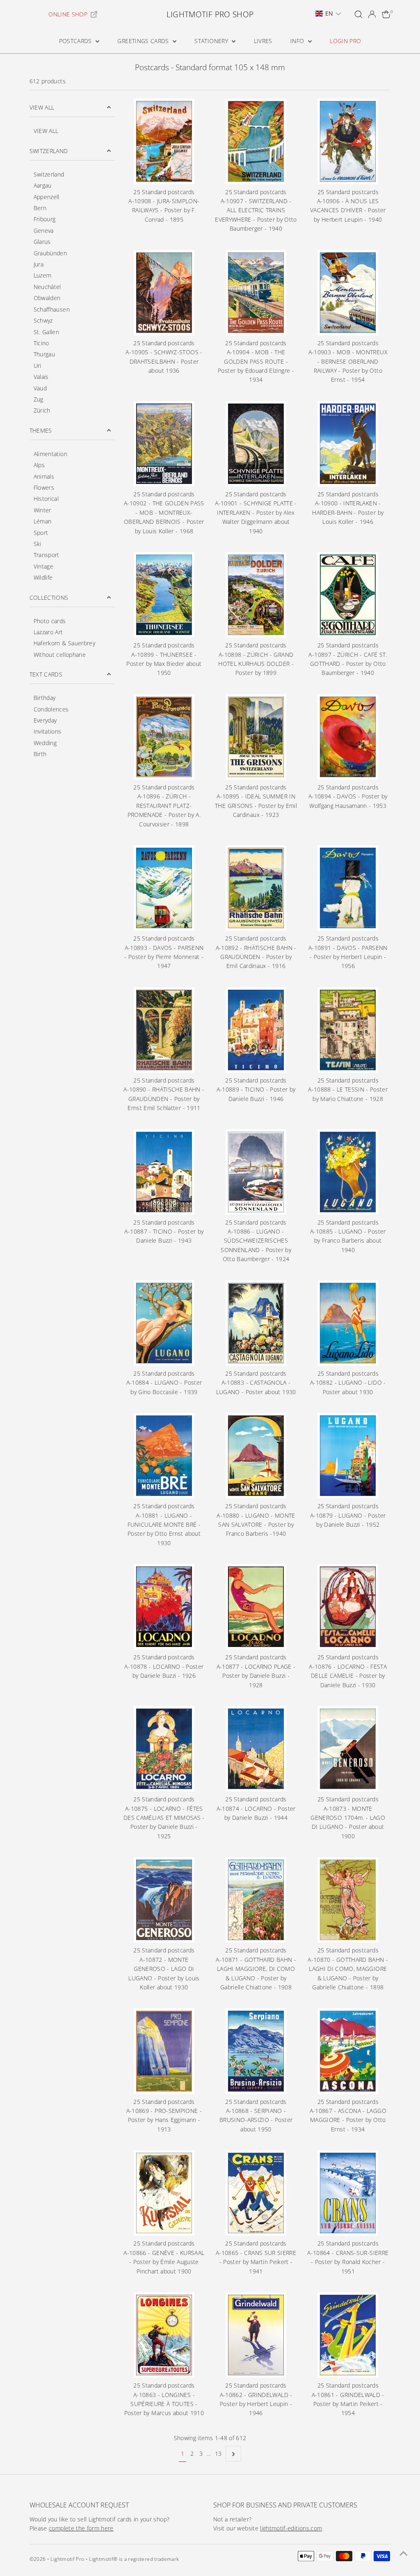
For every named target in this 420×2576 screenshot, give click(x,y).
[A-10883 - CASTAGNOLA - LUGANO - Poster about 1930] (256, 1323)
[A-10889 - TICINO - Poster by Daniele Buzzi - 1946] (256, 1030)
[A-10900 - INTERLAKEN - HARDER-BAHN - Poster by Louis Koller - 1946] (348, 444)
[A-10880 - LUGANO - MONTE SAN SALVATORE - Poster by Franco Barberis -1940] (256, 1456)
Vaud (40, 388)
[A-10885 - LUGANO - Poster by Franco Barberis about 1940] (348, 1172)
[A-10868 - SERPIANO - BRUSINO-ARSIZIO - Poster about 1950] (256, 2051)
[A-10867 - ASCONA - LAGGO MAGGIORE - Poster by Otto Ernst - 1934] (348, 2051)
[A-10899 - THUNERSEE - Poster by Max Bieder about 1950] (164, 595)
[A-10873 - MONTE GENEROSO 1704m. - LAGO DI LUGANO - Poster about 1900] (348, 1749)
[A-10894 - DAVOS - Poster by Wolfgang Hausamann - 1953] (348, 737)
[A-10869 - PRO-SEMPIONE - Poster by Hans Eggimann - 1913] (164, 2051)
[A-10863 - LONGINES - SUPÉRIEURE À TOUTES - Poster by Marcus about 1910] (164, 2335)
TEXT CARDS (46, 674)
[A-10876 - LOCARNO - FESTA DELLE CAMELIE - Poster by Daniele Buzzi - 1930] (348, 1607)
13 (218, 2453)
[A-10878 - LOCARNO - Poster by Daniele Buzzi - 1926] (164, 1607)
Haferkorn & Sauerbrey (64, 643)
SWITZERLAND (49, 151)
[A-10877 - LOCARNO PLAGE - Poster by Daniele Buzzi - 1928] (256, 1607)
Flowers (44, 487)
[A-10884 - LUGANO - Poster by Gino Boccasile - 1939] (164, 1323)
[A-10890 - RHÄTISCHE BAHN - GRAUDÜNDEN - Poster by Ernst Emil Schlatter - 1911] (164, 1030)
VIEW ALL (42, 107)
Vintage (43, 566)
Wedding (45, 743)
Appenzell (47, 197)
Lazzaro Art (48, 632)
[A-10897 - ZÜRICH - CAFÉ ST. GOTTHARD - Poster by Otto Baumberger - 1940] (348, 595)
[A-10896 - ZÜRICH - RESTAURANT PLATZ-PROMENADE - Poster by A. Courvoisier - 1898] (164, 737)
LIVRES (263, 41)
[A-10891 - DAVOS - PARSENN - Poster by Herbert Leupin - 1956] (348, 888)
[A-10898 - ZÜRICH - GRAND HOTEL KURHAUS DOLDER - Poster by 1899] (256, 595)
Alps (39, 465)
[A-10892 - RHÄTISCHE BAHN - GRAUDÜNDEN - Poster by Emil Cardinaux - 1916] (256, 888)
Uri (38, 366)
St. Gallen (47, 332)
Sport (41, 533)
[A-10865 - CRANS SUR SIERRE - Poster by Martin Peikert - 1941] (256, 2193)
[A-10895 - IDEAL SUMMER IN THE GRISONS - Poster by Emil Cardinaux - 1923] (256, 737)
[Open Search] (358, 14)
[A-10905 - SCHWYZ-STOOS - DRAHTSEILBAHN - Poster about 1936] (164, 293)
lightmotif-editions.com (291, 2528)
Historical (46, 499)
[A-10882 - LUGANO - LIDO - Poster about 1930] (348, 1323)
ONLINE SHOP (68, 14)
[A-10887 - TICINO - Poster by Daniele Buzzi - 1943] (164, 1172)
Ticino (41, 343)
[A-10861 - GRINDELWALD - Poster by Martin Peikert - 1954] (348, 2335)
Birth (40, 754)
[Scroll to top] (404, 2553)
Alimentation (50, 454)
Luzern (43, 275)
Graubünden (50, 253)
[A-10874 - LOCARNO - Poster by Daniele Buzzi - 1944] (256, 1749)
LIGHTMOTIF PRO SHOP (210, 14)
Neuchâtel (47, 287)
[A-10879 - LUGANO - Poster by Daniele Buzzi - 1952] (348, 1456)
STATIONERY (212, 41)
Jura (39, 264)
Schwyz (43, 320)
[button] (328, 14)
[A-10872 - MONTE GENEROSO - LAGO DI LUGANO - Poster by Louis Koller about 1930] (164, 1900)
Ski (38, 544)
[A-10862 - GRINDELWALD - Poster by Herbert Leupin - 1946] (256, 2335)
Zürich (42, 410)
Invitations (48, 731)
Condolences (51, 709)
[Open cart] (386, 14)
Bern (40, 208)
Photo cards (50, 621)
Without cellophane (60, 655)
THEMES (41, 430)
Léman (43, 521)
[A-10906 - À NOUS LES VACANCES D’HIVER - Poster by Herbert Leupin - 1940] (348, 141)
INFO (298, 41)
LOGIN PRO (345, 41)
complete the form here (81, 2528)
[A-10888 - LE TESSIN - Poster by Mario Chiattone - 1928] (348, 1030)
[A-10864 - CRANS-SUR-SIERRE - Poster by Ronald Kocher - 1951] (348, 2193)
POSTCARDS (76, 41)
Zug (39, 399)
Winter (42, 510)
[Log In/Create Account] (372, 14)
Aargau (43, 185)
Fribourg (45, 219)
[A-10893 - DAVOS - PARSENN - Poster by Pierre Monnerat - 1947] (164, 888)
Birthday (45, 698)
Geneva (44, 231)
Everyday (45, 720)
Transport (47, 555)
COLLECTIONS (49, 598)
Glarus (42, 242)
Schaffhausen (52, 309)
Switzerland (49, 174)
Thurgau (44, 354)
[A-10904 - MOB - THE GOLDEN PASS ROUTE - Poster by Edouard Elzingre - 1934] (256, 293)
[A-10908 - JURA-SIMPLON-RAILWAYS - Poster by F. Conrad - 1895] (164, 141)
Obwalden (47, 298)
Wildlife (43, 577)
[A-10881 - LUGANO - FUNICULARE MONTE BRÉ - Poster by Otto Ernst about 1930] (164, 1456)
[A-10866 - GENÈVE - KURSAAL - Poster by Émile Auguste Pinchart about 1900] (164, 2193)
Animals (44, 476)
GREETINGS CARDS (144, 41)
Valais (41, 377)
